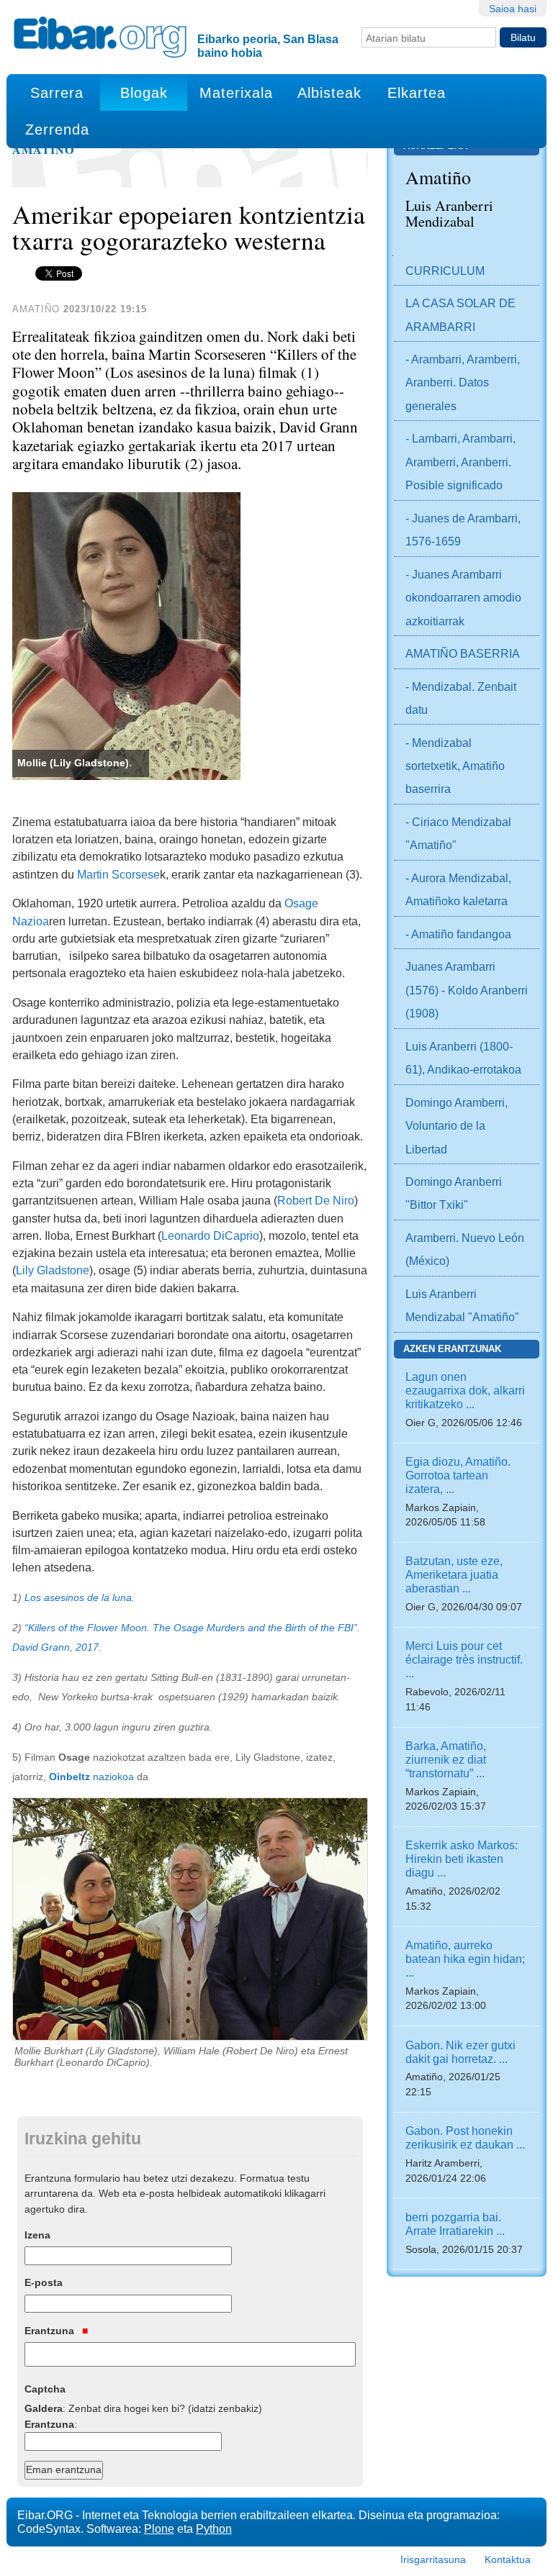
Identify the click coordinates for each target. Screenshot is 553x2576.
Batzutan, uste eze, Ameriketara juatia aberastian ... (454, 1574)
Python (214, 2529)
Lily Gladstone (53, 1270)
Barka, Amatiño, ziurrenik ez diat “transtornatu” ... (446, 1759)
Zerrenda (57, 130)
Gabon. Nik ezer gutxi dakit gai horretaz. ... (460, 2052)
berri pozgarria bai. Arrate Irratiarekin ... (455, 2224)
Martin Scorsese (118, 874)
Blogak (144, 93)
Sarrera (57, 93)
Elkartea (417, 93)
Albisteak (329, 93)
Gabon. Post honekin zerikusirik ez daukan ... (465, 2137)
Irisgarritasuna (433, 2559)
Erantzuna (51, 2331)
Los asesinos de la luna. (80, 1598)
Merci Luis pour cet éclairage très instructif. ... (464, 1659)
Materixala (236, 93)
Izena (37, 2235)
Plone (159, 2529)
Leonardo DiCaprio (210, 1235)
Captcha (45, 2389)
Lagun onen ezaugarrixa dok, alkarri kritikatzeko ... (465, 1390)
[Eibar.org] (100, 37)
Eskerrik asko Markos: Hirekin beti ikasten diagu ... (462, 1859)
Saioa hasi (513, 9)
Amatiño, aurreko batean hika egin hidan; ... (465, 1959)
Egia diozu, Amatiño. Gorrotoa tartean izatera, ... (458, 1475)
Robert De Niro (316, 1200)
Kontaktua (508, 2559)
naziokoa (91, 1777)
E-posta (44, 2282)
